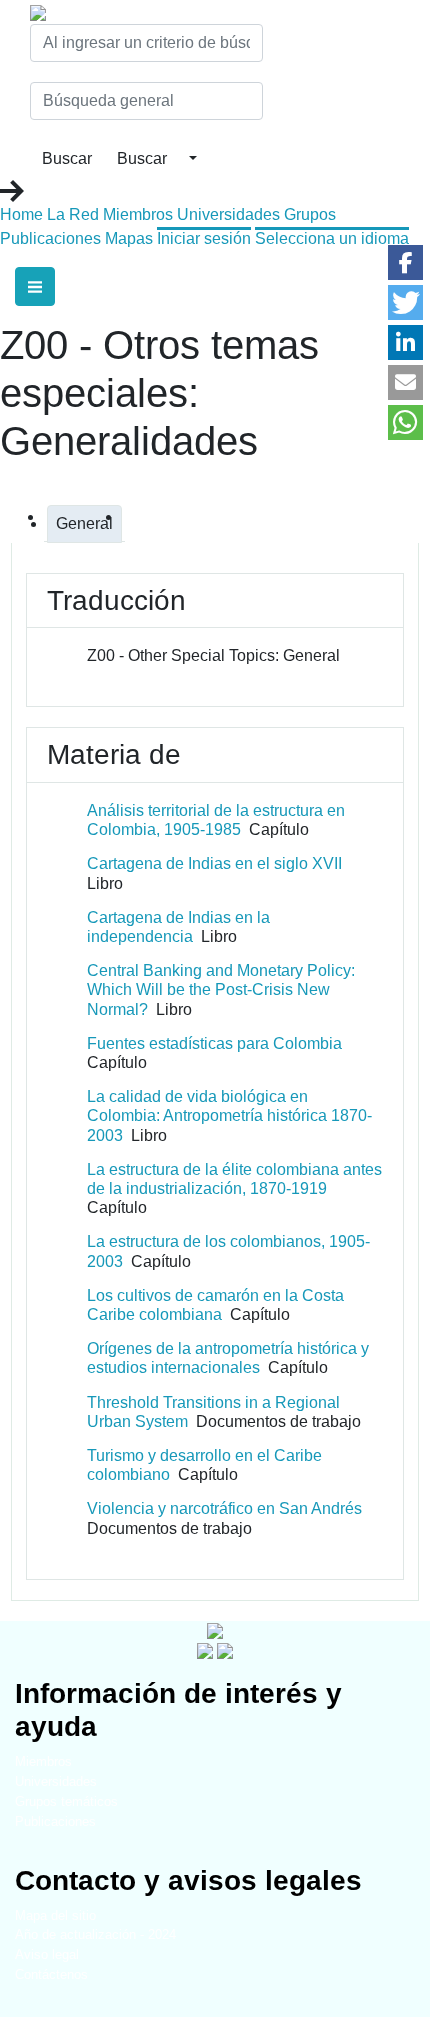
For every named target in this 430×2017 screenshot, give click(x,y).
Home (21, 214)
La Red (73, 214)
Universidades (228, 214)
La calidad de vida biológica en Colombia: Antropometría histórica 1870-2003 (229, 1115)
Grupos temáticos (66, 1801)
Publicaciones (50, 238)
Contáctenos (51, 1974)
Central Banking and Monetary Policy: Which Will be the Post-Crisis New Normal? (221, 989)
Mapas (129, 238)
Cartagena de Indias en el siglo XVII (214, 863)
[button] (405, 262)
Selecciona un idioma (332, 238)
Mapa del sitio (55, 1915)
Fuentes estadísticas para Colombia (214, 1043)
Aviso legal (47, 1954)
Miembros (138, 214)
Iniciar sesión (204, 238)
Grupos (310, 214)
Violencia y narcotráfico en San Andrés (224, 1508)
